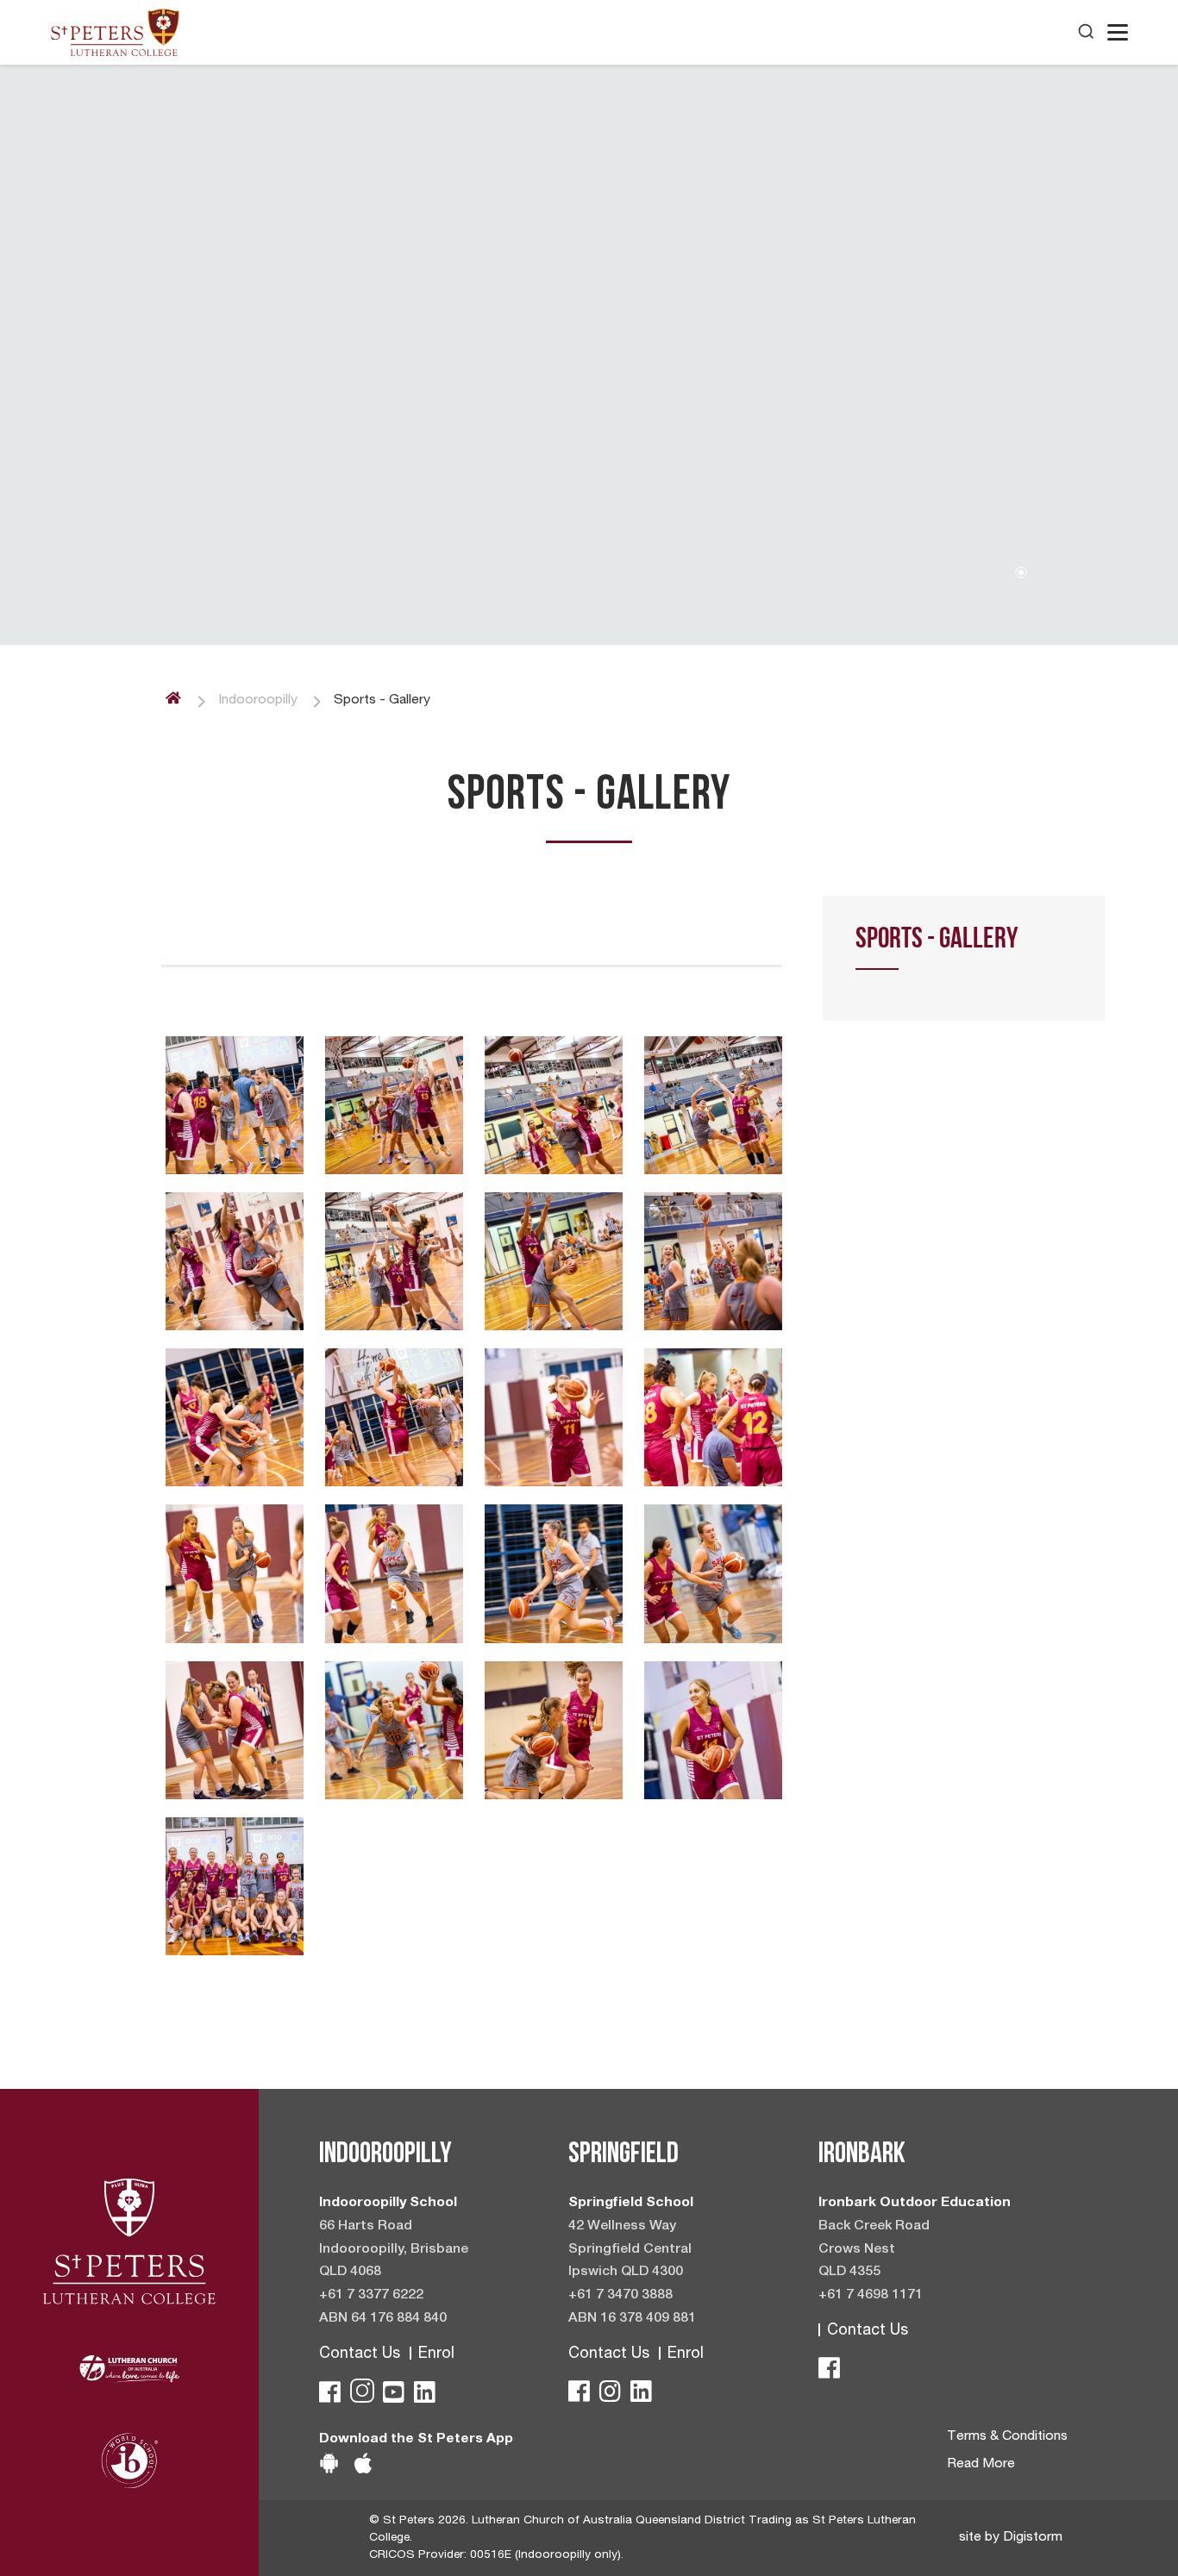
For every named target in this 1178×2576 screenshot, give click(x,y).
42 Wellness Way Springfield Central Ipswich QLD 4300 (630, 2250)
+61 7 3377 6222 (371, 2296)
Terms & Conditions (1007, 2437)
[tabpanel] (589, 355)
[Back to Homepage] (115, 32)
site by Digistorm (1011, 2538)
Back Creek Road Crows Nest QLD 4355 (874, 2250)
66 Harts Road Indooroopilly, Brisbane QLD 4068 (394, 2250)
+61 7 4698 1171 (871, 2296)
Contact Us (360, 2354)
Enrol (436, 2354)
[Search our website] (1086, 32)
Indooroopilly (258, 701)
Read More (981, 2465)
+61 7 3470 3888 (620, 2296)
